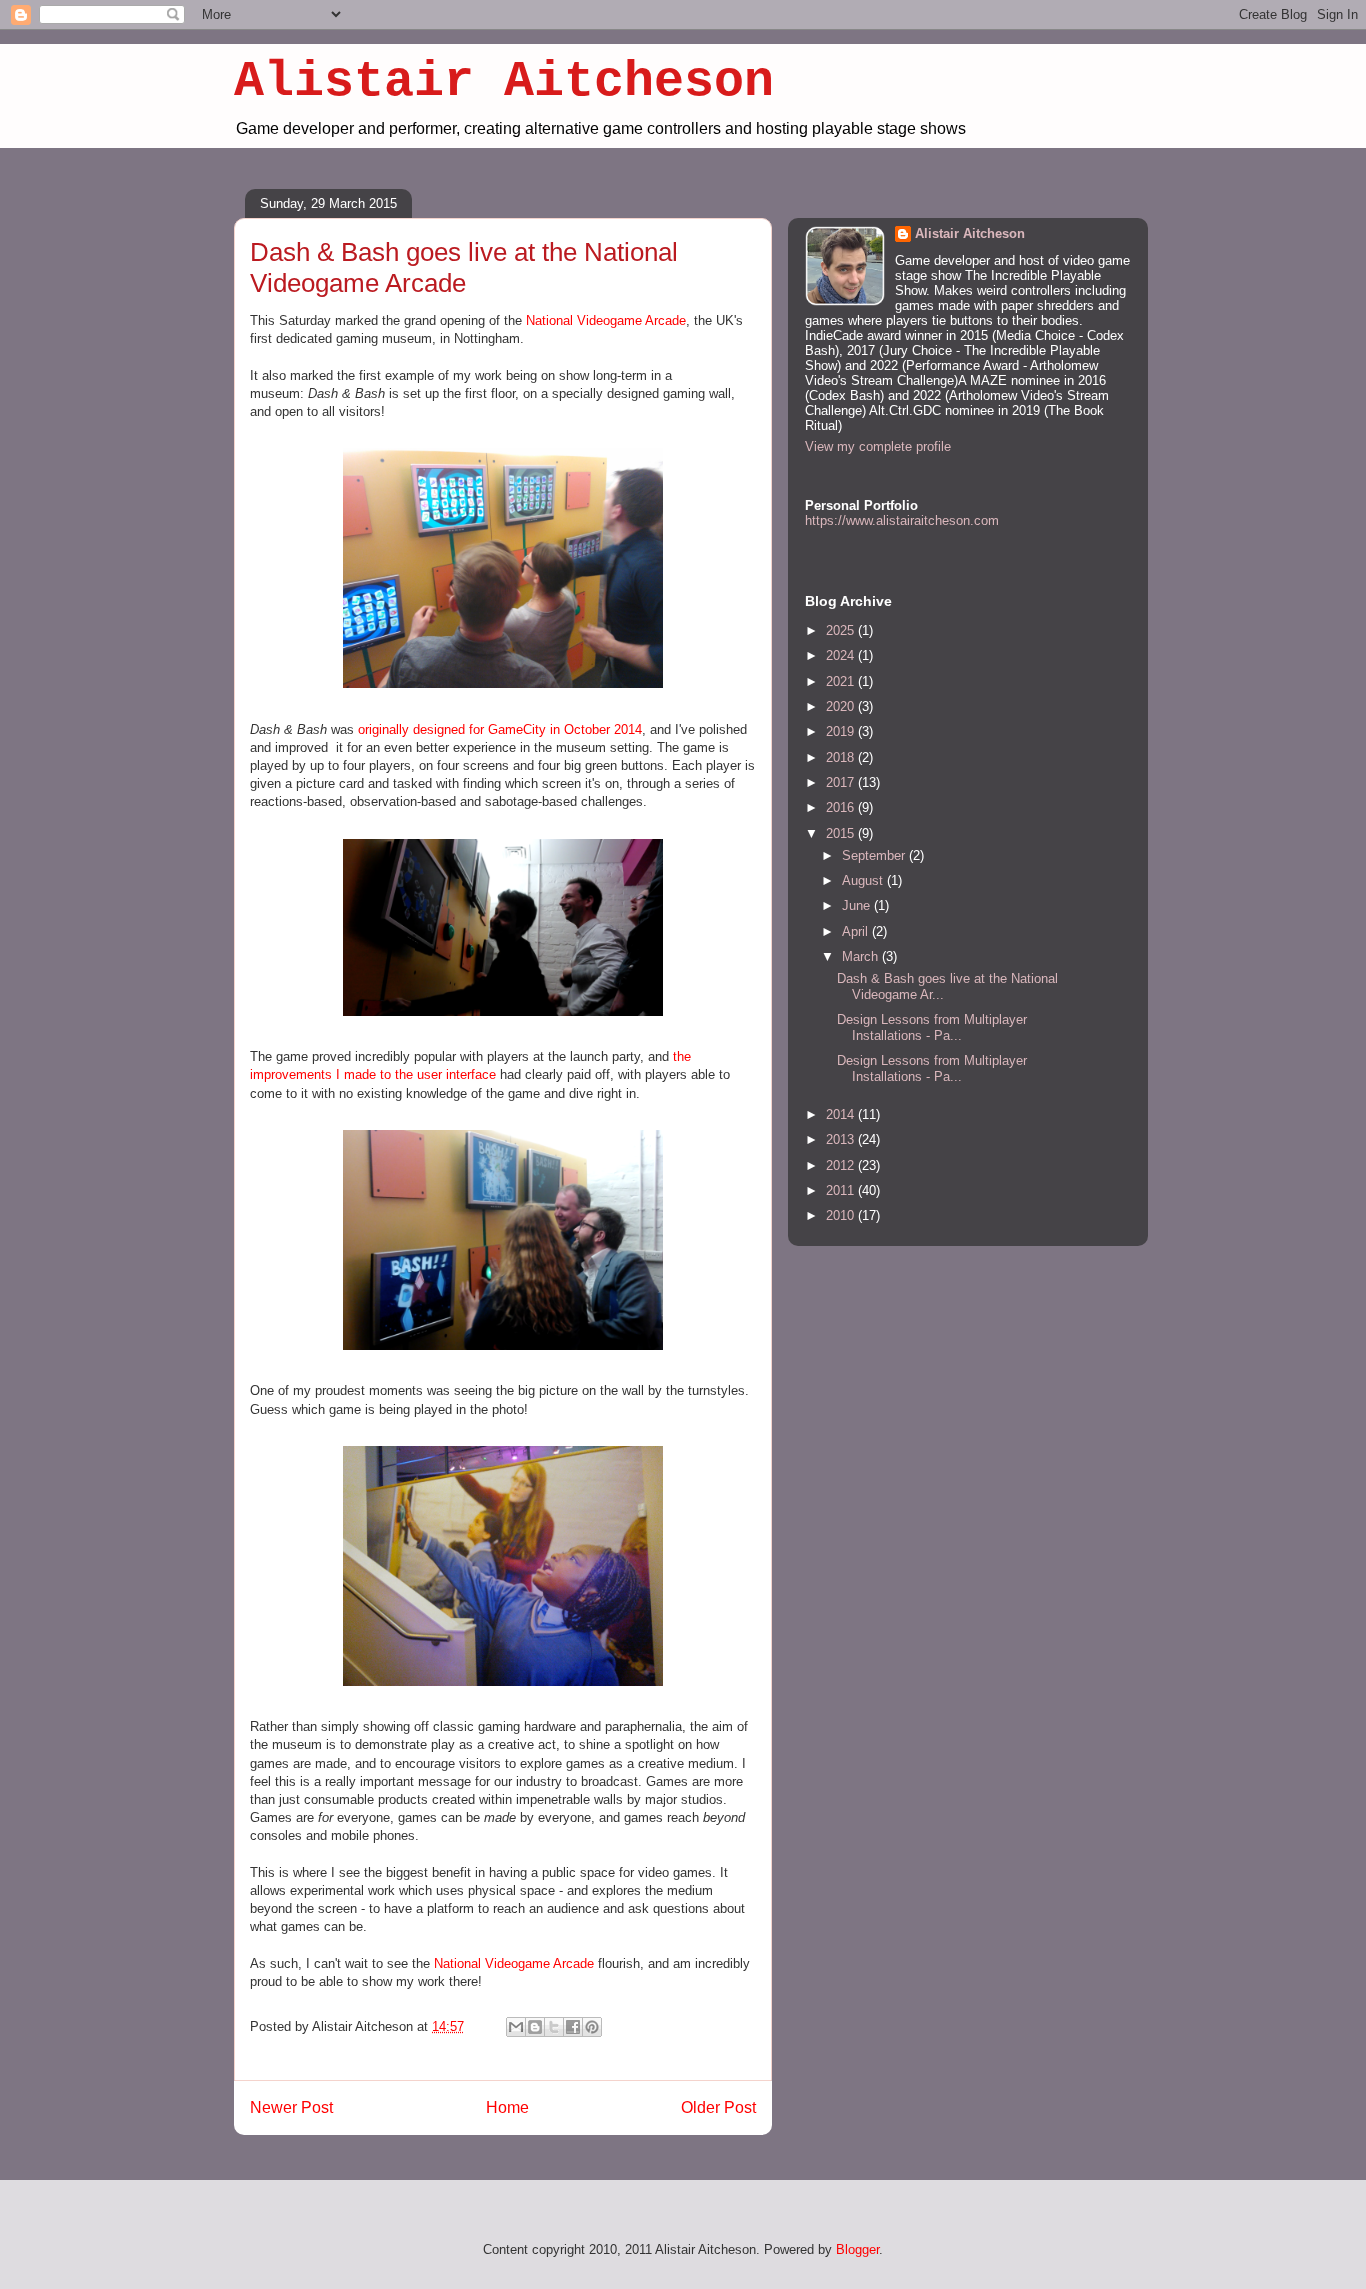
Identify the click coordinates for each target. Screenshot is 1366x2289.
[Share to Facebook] (573, 2027)
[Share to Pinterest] (592, 2027)
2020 (842, 706)
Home (507, 2107)
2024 (842, 655)
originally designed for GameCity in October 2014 (500, 729)
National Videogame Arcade (606, 320)
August (864, 880)
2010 (842, 1215)
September (875, 855)
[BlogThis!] (535, 2027)
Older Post (718, 2107)
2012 (842, 1165)
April (857, 931)
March (862, 956)
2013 (842, 1139)
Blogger (857, 2249)
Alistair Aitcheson (504, 81)
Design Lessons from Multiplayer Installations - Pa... (932, 1027)
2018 (842, 757)
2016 (842, 807)
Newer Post (291, 2107)
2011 (842, 1190)
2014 (842, 1114)
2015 (842, 833)
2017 (842, 782)
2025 (842, 630)
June (858, 905)
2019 (842, 731)
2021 (842, 681)
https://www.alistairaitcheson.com (902, 520)
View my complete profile (878, 446)
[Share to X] (554, 2027)
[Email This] (516, 2027)
